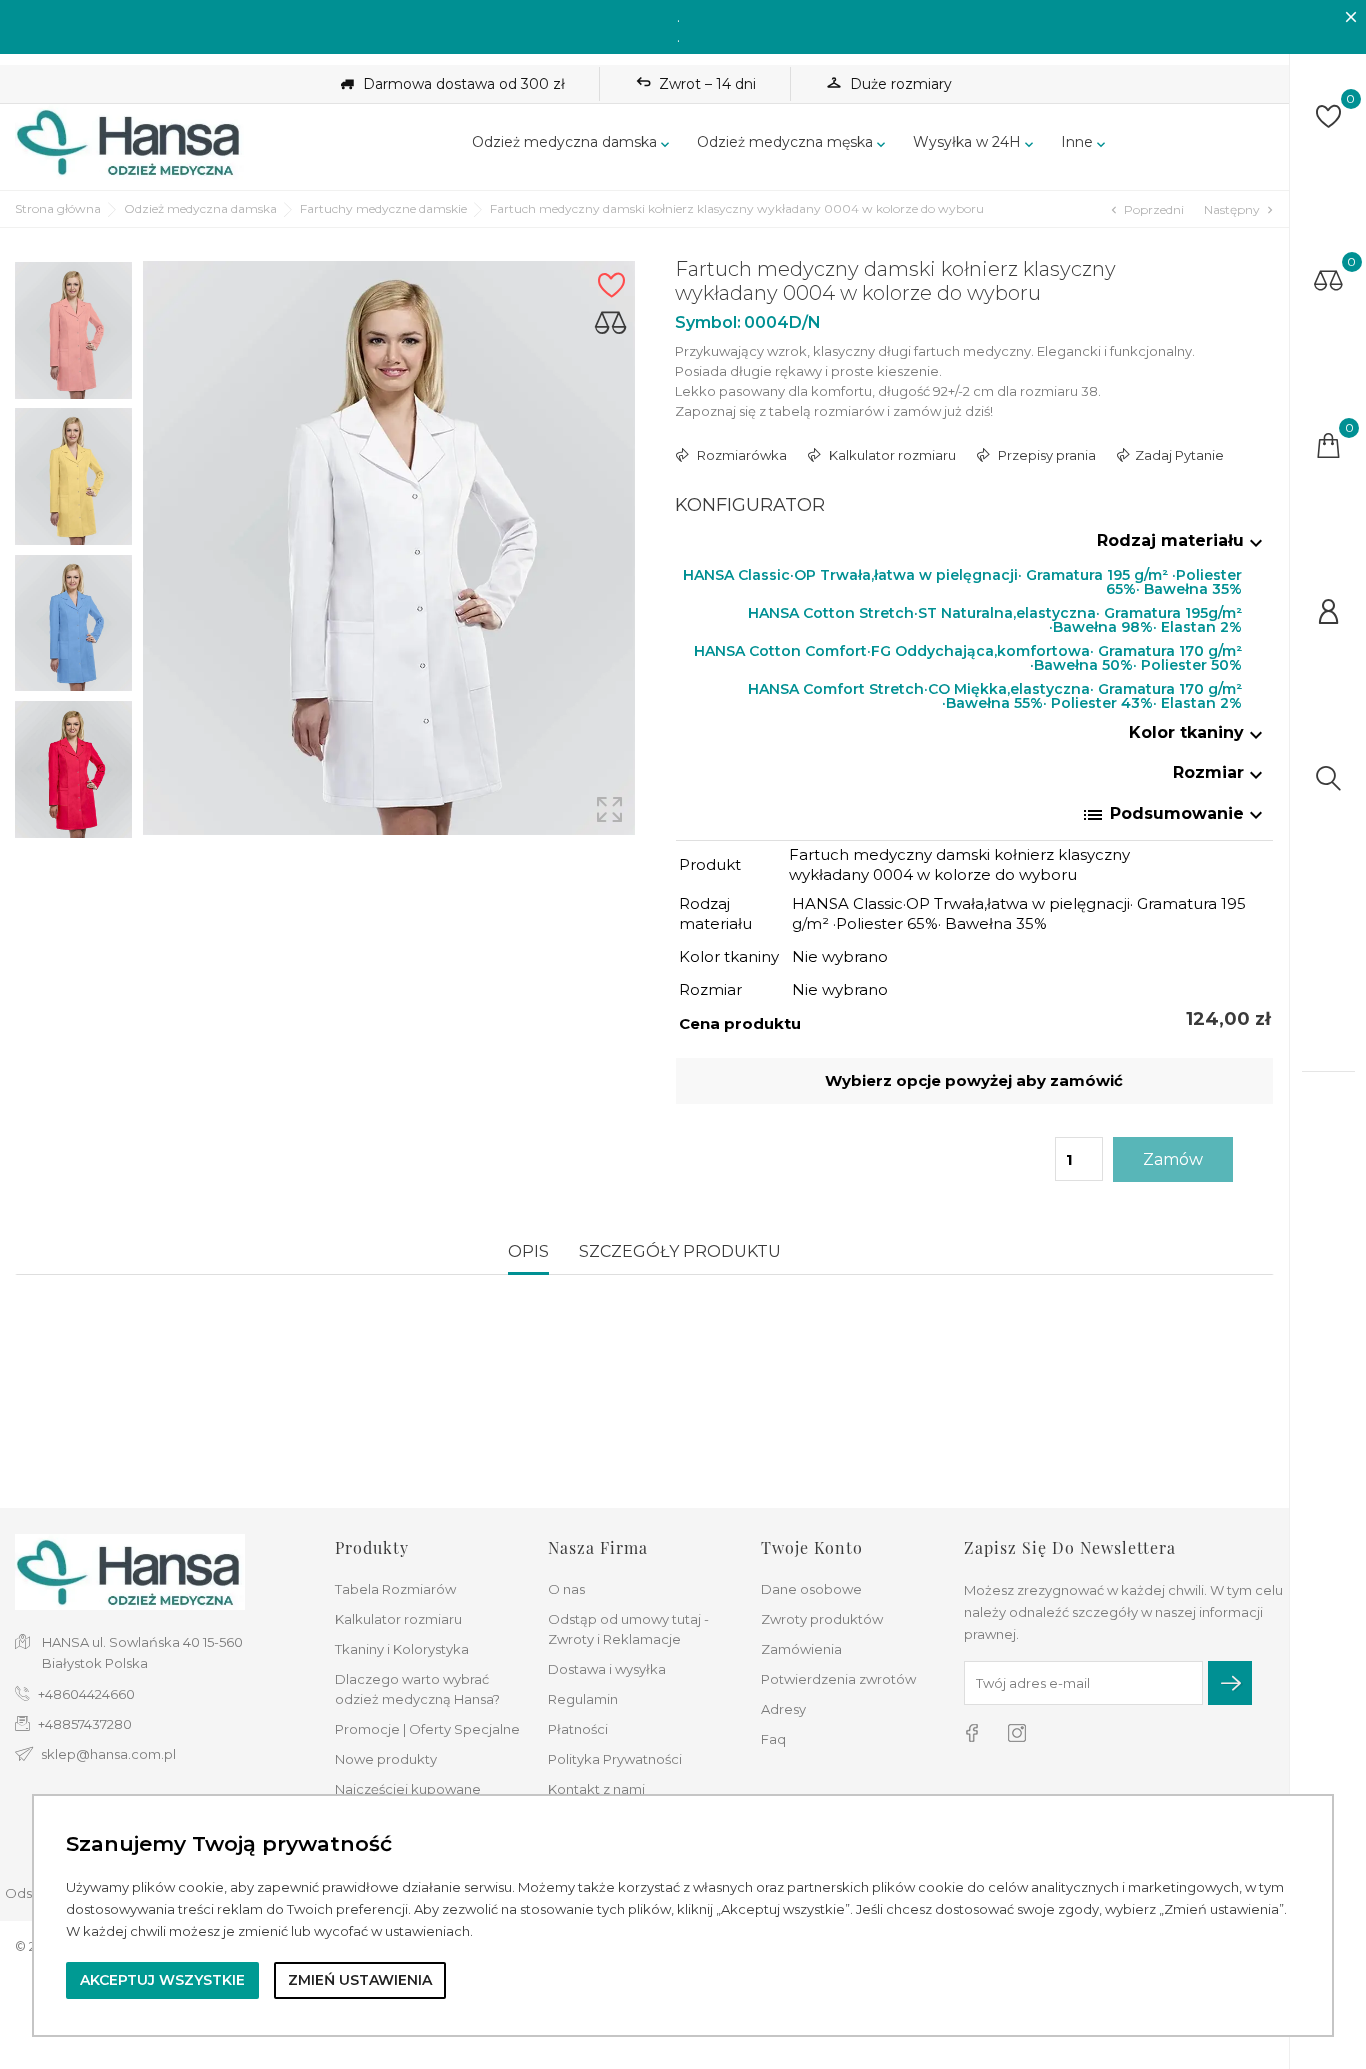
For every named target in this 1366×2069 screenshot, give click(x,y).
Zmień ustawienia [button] (360, 1980)
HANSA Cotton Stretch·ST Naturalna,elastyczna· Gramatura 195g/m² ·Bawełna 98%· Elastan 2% (995, 617)
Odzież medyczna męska (793, 142)
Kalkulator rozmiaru (398, 1619)
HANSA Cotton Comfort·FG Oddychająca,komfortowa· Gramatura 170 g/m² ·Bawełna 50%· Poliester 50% (968, 655)
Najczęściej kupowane (408, 1789)
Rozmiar (1220, 772)
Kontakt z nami (596, 1789)
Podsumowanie (1174, 815)
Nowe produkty (386, 1759)
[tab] (975, 545)
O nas (566, 1589)
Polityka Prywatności (615, 1759)
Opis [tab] (528, 1251)
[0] (1328, 116)
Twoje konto (812, 1547)
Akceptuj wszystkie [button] (162, 1980)
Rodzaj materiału (1182, 540)
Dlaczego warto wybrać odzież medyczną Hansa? (417, 1689)
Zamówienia (801, 1649)
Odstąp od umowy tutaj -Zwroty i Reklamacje (628, 1629)
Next (74, 847)
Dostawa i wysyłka (607, 1669)
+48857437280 (85, 1724)
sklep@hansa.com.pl (108, 1754)
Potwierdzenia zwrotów (838, 1679)
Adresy (783, 1709)
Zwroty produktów (822, 1619)
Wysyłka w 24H (975, 142)
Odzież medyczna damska (572, 142)
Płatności (578, 1729)
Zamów (1173, 1159)
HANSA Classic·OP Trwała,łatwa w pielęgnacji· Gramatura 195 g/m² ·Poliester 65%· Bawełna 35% (962, 579)
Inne (1085, 142)
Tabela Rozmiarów (395, 1589)
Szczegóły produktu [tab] (680, 1251)
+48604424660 (86, 1694)
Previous (74, 246)
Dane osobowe (811, 1589)
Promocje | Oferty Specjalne (427, 1729)
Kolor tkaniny (1198, 732)
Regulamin (583, 1699)
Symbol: (708, 322)
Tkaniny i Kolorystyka (402, 1649)
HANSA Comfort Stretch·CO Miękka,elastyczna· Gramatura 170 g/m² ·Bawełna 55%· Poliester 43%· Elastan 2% (995, 693)
